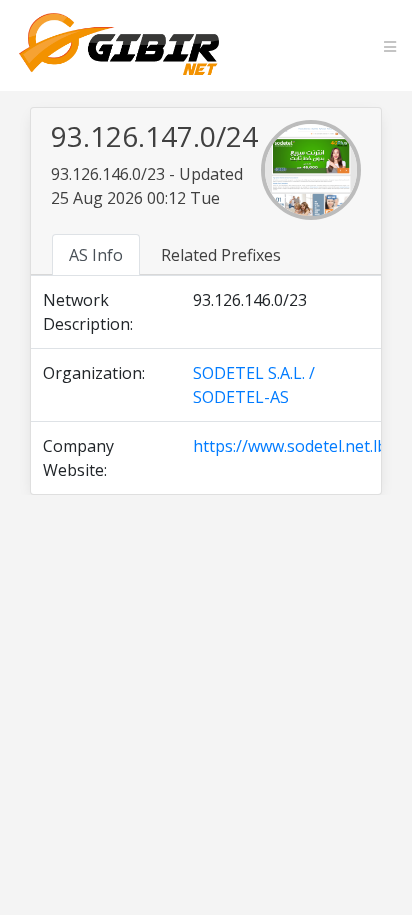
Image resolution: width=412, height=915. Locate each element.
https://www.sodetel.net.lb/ (293, 446)
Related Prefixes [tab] (221, 255)
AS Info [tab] (96, 255)
